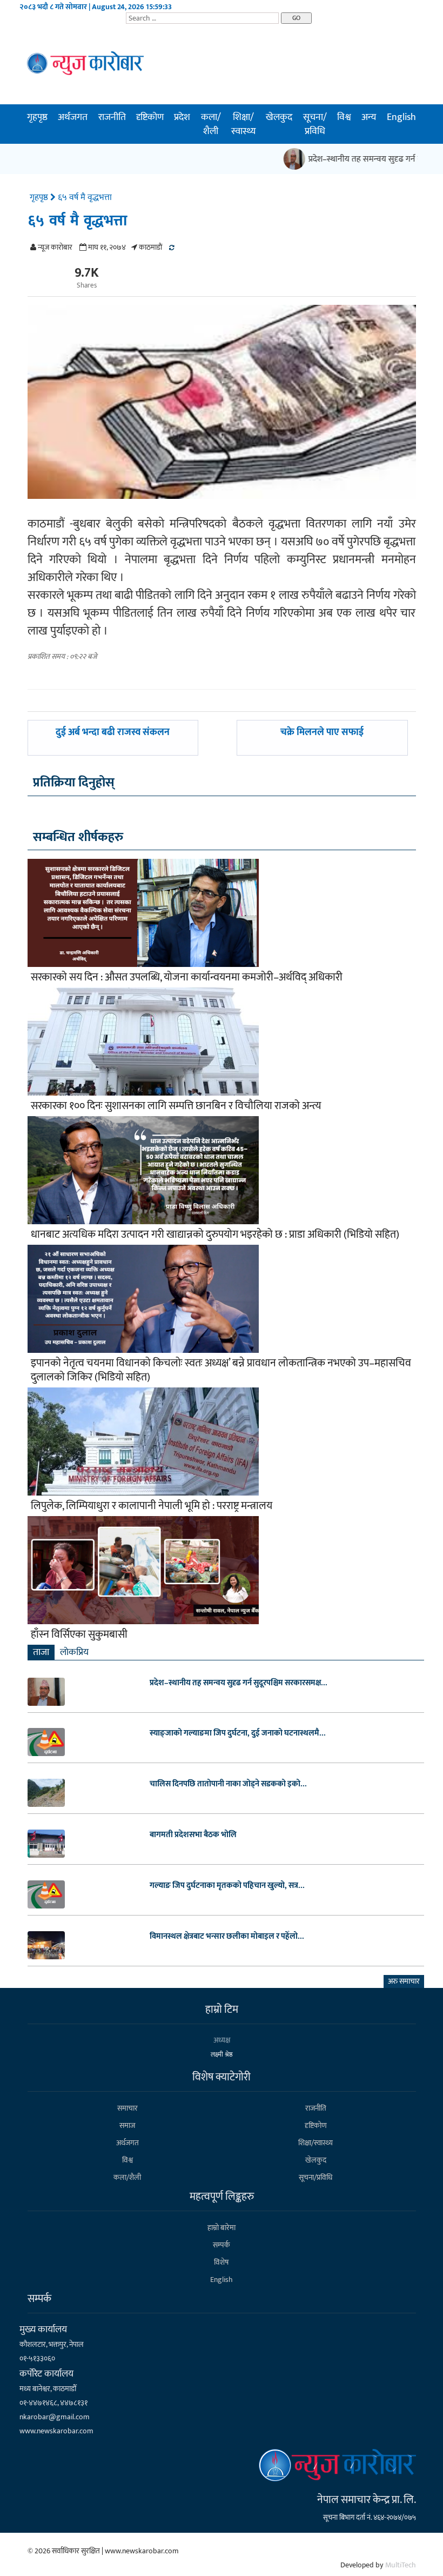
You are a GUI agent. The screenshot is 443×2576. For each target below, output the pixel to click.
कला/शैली (211, 124)
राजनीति (112, 117)
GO (296, 18)
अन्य (369, 117)
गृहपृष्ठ (37, 117)
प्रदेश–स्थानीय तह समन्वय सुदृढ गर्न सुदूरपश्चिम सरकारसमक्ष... (239, 1683)
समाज (127, 2125)
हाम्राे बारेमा (222, 2228)
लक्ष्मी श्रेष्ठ (222, 2054)
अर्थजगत (73, 117)
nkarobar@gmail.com (55, 2417)
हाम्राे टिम (222, 2010)
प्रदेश (182, 117)
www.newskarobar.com (56, 2431)
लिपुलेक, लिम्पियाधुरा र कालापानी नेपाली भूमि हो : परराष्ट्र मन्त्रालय (152, 1506)
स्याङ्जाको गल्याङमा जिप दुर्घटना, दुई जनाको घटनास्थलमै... (238, 1733)
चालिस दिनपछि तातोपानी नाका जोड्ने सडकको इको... (228, 1784)
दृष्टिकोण (150, 117)
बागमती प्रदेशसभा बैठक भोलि (193, 1835)
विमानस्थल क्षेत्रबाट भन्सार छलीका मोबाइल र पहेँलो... (227, 1937)
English (401, 117)
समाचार (127, 2108)
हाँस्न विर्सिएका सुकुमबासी (79, 1634)
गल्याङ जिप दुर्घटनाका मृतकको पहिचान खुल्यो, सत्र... (227, 1886)
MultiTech (401, 2565)
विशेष (221, 2262)
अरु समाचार (404, 1981)
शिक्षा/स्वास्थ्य (243, 124)
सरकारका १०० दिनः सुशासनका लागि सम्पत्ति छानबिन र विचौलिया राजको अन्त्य (176, 1106)
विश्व (344, 117)
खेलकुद (279, 117)
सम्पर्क (222, 2245)
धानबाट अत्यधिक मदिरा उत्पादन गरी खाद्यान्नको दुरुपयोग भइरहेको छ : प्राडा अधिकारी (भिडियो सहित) (215, 1234)
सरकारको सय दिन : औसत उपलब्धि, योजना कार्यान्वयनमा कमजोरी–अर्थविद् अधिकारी (187, 977)
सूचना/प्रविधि (315, 124)
